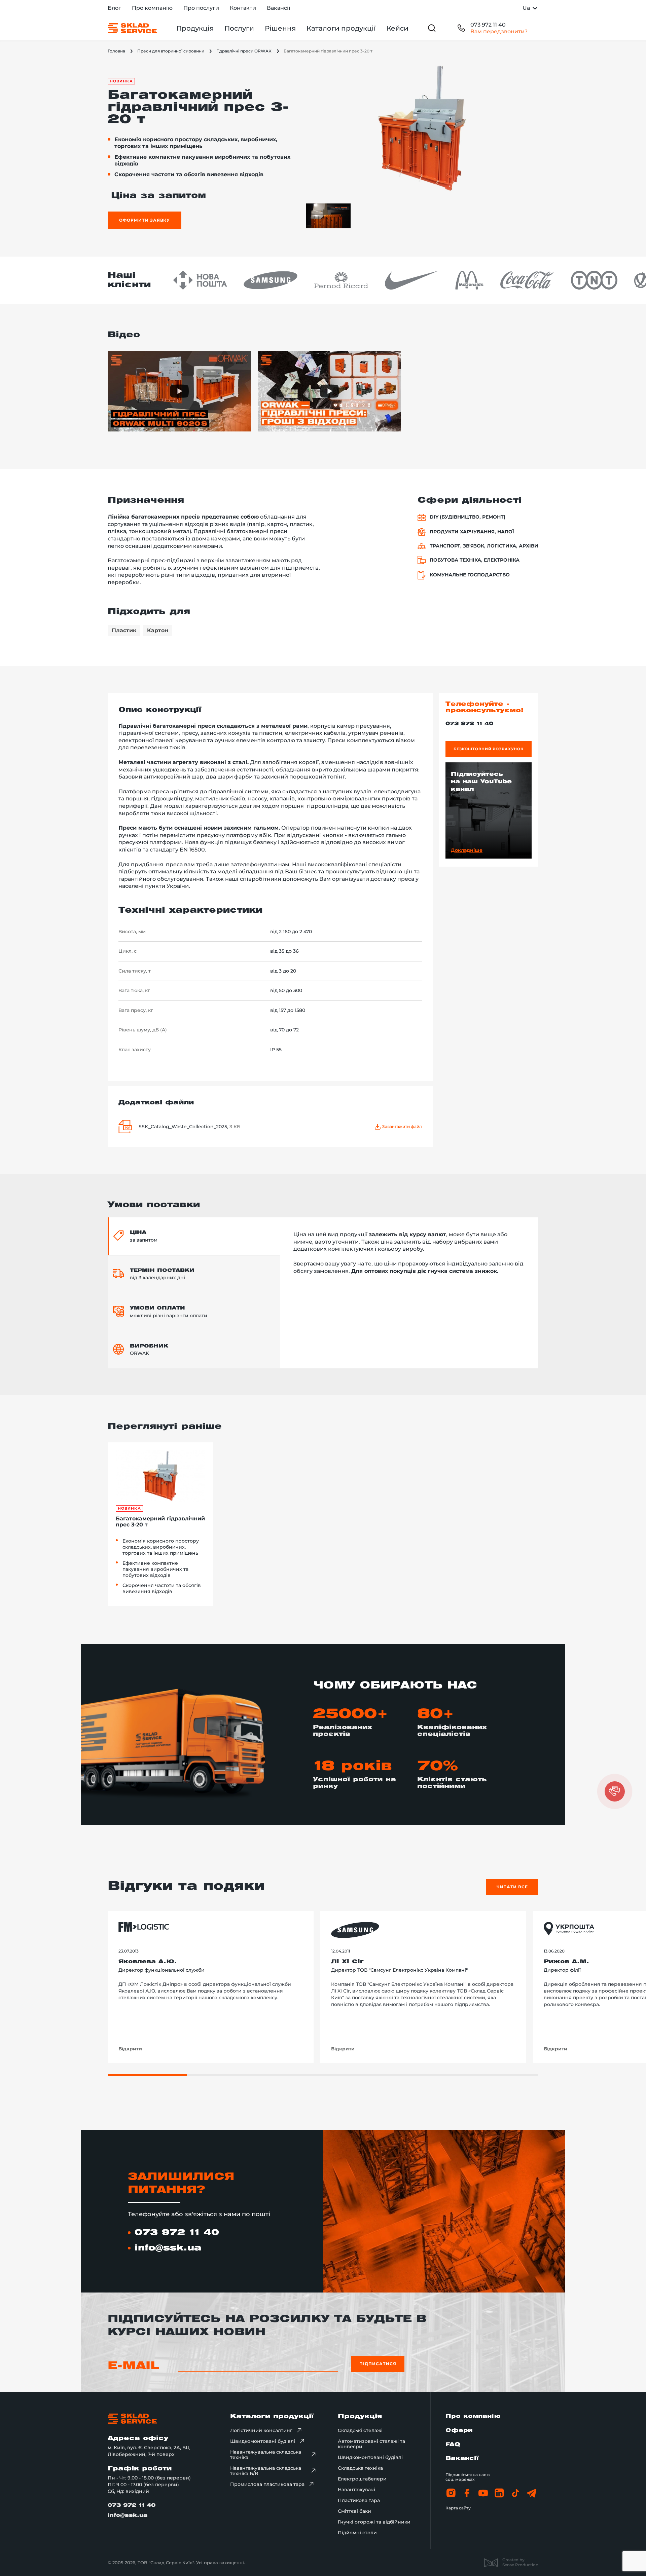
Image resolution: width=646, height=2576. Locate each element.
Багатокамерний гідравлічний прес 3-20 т (160, 1522)
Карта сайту (458, 2508)
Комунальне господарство (470, 575)
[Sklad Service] (132, 28)
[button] (615, 1791)
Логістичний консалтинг (261, 2430)
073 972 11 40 (488, 25)
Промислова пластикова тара (267, 2484)
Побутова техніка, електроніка (475, 560)
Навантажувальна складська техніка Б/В (266, 2471)
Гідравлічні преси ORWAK (244, 51)
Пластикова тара (359, 2500)
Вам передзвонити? (499, 31)
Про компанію (152, 8)
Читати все (512, 1887)
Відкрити (130, 2049)
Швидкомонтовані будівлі (263, 2441)
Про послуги (201, 8)
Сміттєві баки (354, 2511)
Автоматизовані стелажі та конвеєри (371, 2444)
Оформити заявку (145, 220)
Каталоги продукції (341, 28)
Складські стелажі (360, 2430)
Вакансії (278, 8)
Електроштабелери (362, 2479)
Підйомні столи (357, 2533)
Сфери (459, 2431)
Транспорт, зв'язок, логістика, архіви (484, 546)
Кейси (398, 28)
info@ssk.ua (168, 2248)
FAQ (453, 2445)
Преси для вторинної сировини (171, 51)
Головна (116, 51)
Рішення (280, 28)
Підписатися (378, 2364)
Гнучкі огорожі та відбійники (374, 2522)
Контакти (243, 8)
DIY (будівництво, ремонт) (468, 517)
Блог (114, 8)
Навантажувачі (356, 2490)
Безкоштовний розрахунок (489, 749)
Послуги (239, 28)
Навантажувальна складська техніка (266, 2455)
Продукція (195, 28)
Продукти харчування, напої (472, 532)
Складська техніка (360, 2468)
